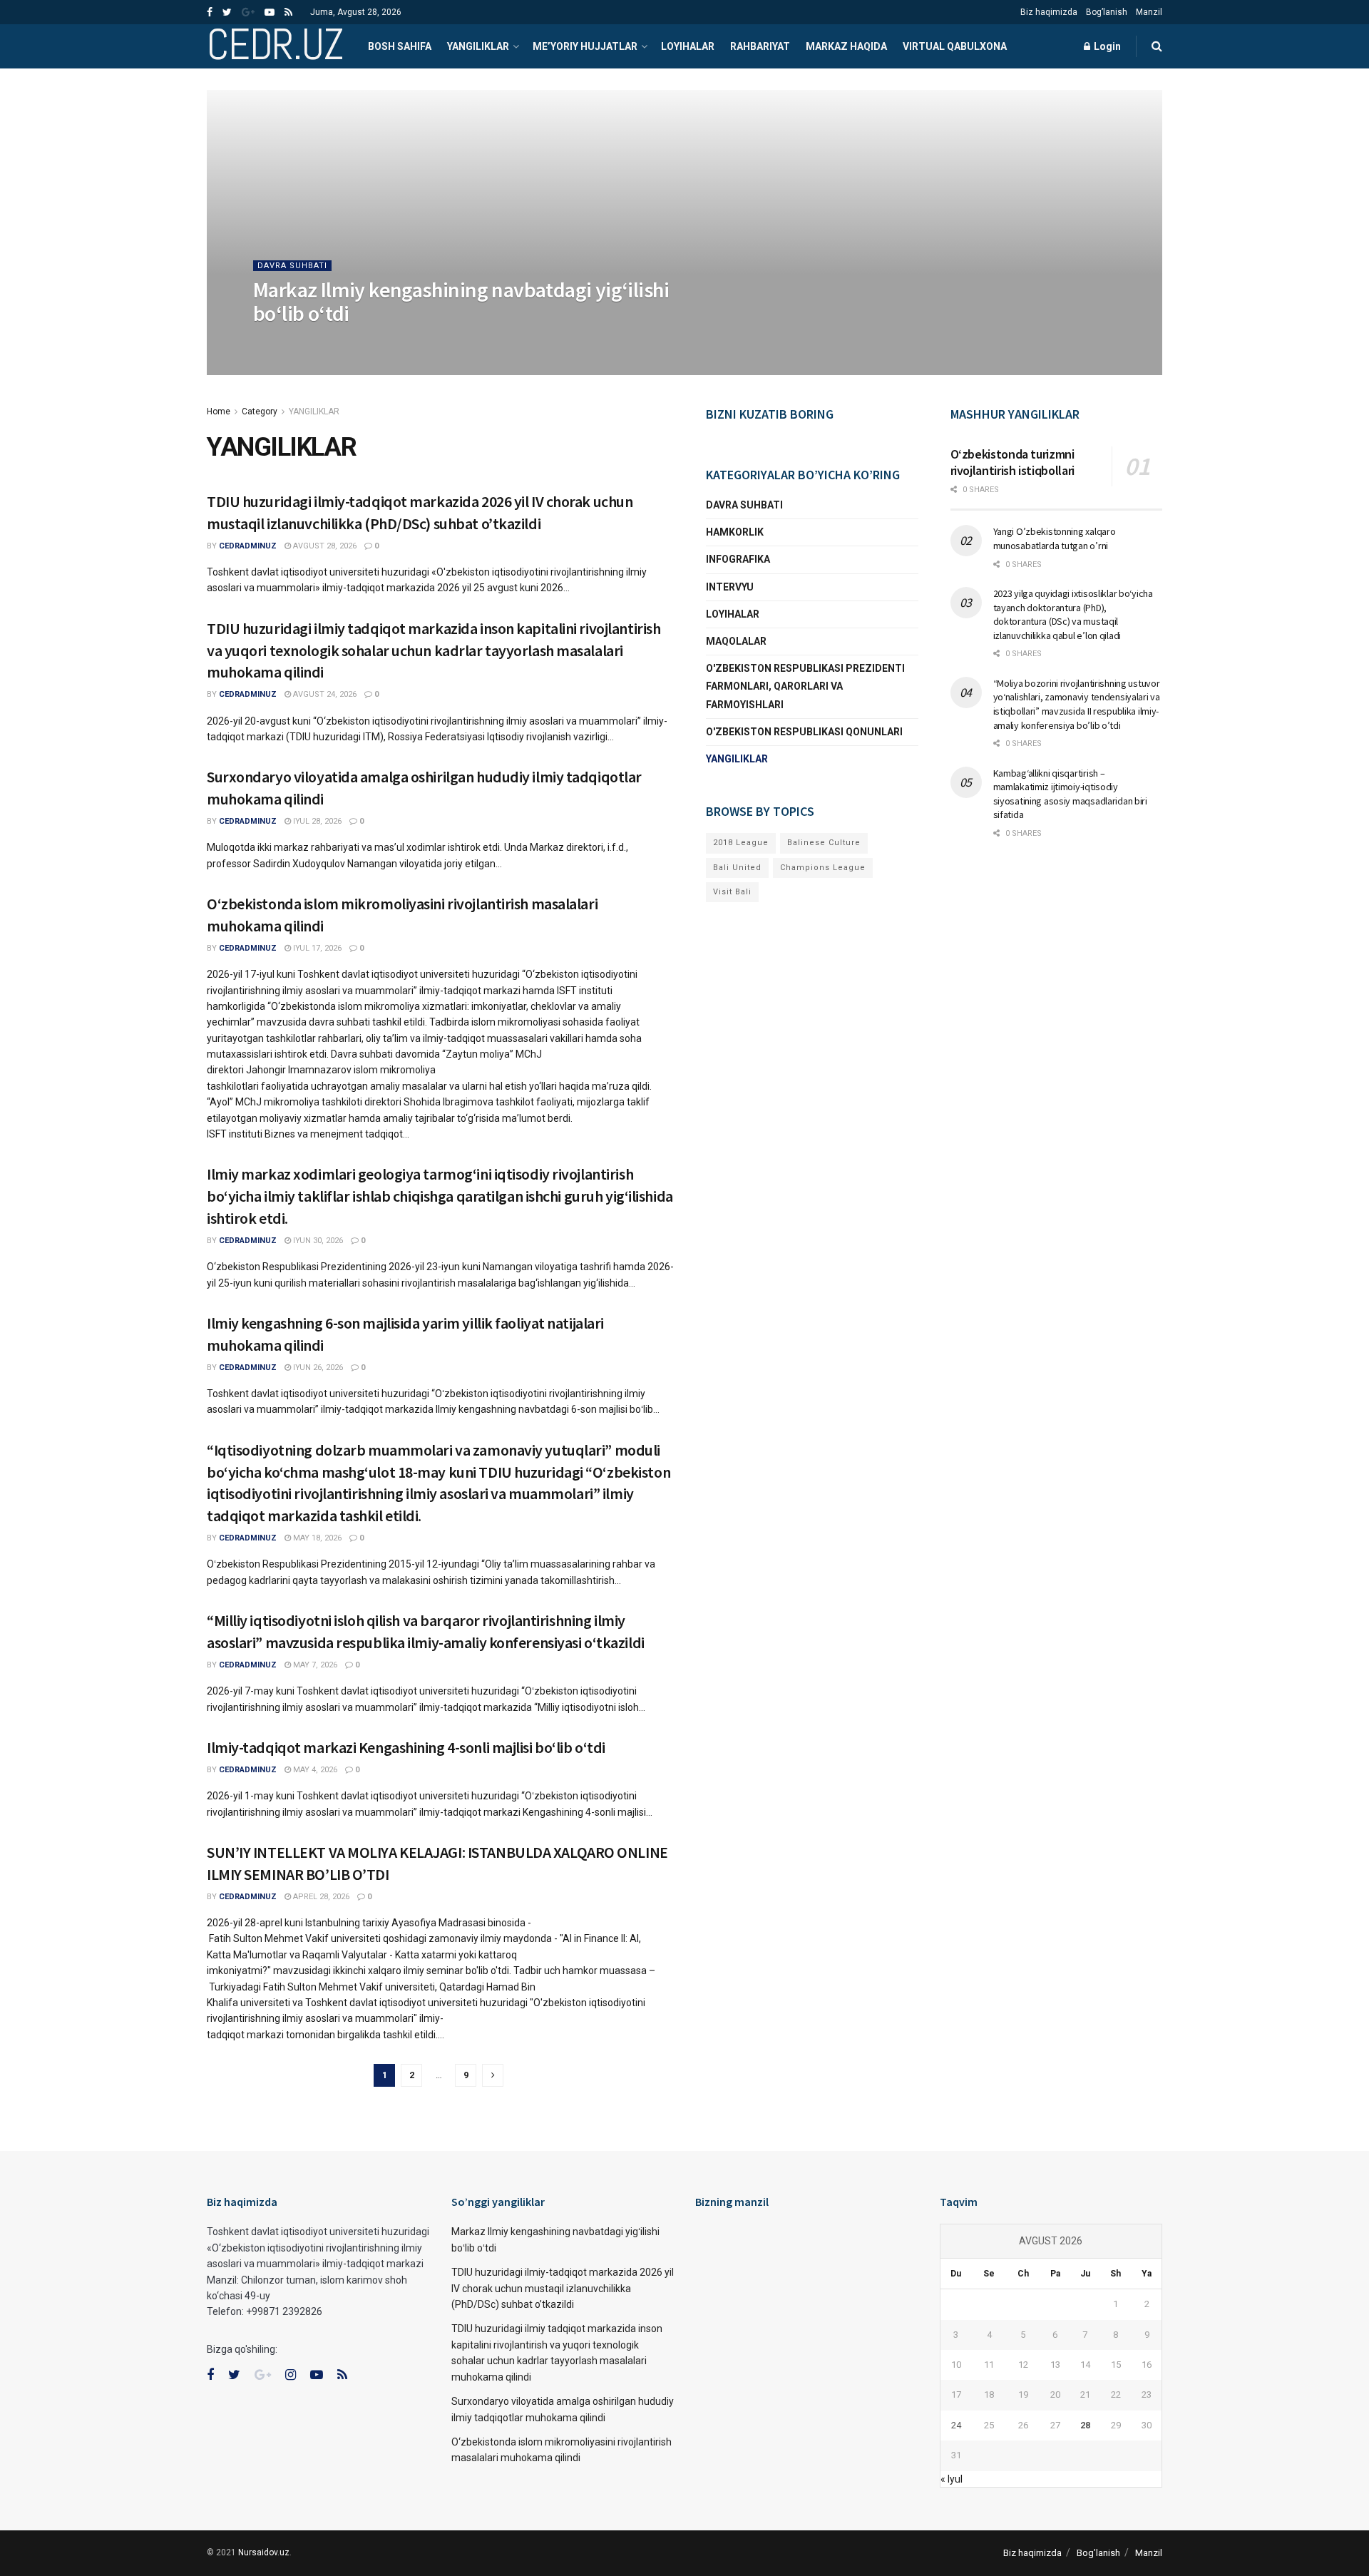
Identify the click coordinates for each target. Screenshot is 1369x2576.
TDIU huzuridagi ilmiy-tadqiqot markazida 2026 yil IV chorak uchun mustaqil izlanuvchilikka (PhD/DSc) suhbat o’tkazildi (563, 2288)
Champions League (823, 868)
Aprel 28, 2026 (320, 1897)
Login (1106, 46)
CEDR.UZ (275, 46)
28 (1085, 2425)
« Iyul (952, 2479)
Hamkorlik (735, 532)
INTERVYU (730, 587)
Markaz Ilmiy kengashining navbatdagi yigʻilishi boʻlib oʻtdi (461, 301)
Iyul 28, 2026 (316, 821)
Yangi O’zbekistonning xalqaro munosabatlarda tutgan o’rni (1055, 538)
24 (956, 2425)
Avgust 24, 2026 (324, 694)
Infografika (738, 559)
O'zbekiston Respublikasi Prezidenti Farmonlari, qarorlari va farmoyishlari (805, 686)
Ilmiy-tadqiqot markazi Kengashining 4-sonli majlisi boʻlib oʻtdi (406, 1747)
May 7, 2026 (314, 1665)
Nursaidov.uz (264, 2552)
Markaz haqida (846, 46)
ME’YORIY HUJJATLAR (585, 46)
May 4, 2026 (314, 1770)
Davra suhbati (292, 266)
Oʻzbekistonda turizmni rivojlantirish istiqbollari (1012, 462)
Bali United (737, 868)
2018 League (741, 843)
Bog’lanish (1107, 12)
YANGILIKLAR (478, 46)
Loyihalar (688, 46)
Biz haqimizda (1049, 12)
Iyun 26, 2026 (317, 1368)
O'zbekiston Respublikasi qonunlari (804, 732)
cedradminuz (294, 342)
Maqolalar (736, 641)
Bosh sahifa (400, 46)
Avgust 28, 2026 (370, 342)
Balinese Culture (824, 843)
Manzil (1149, 12)
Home (219, 412)
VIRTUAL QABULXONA (955, 46)
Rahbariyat (760, 46)
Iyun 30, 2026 (317, 1241)
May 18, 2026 (316, 1538)
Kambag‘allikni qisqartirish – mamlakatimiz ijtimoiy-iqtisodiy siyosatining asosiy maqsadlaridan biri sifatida (1070, 794)
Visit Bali (732, 892)
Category (260, 412)
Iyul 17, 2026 (316, 948)
